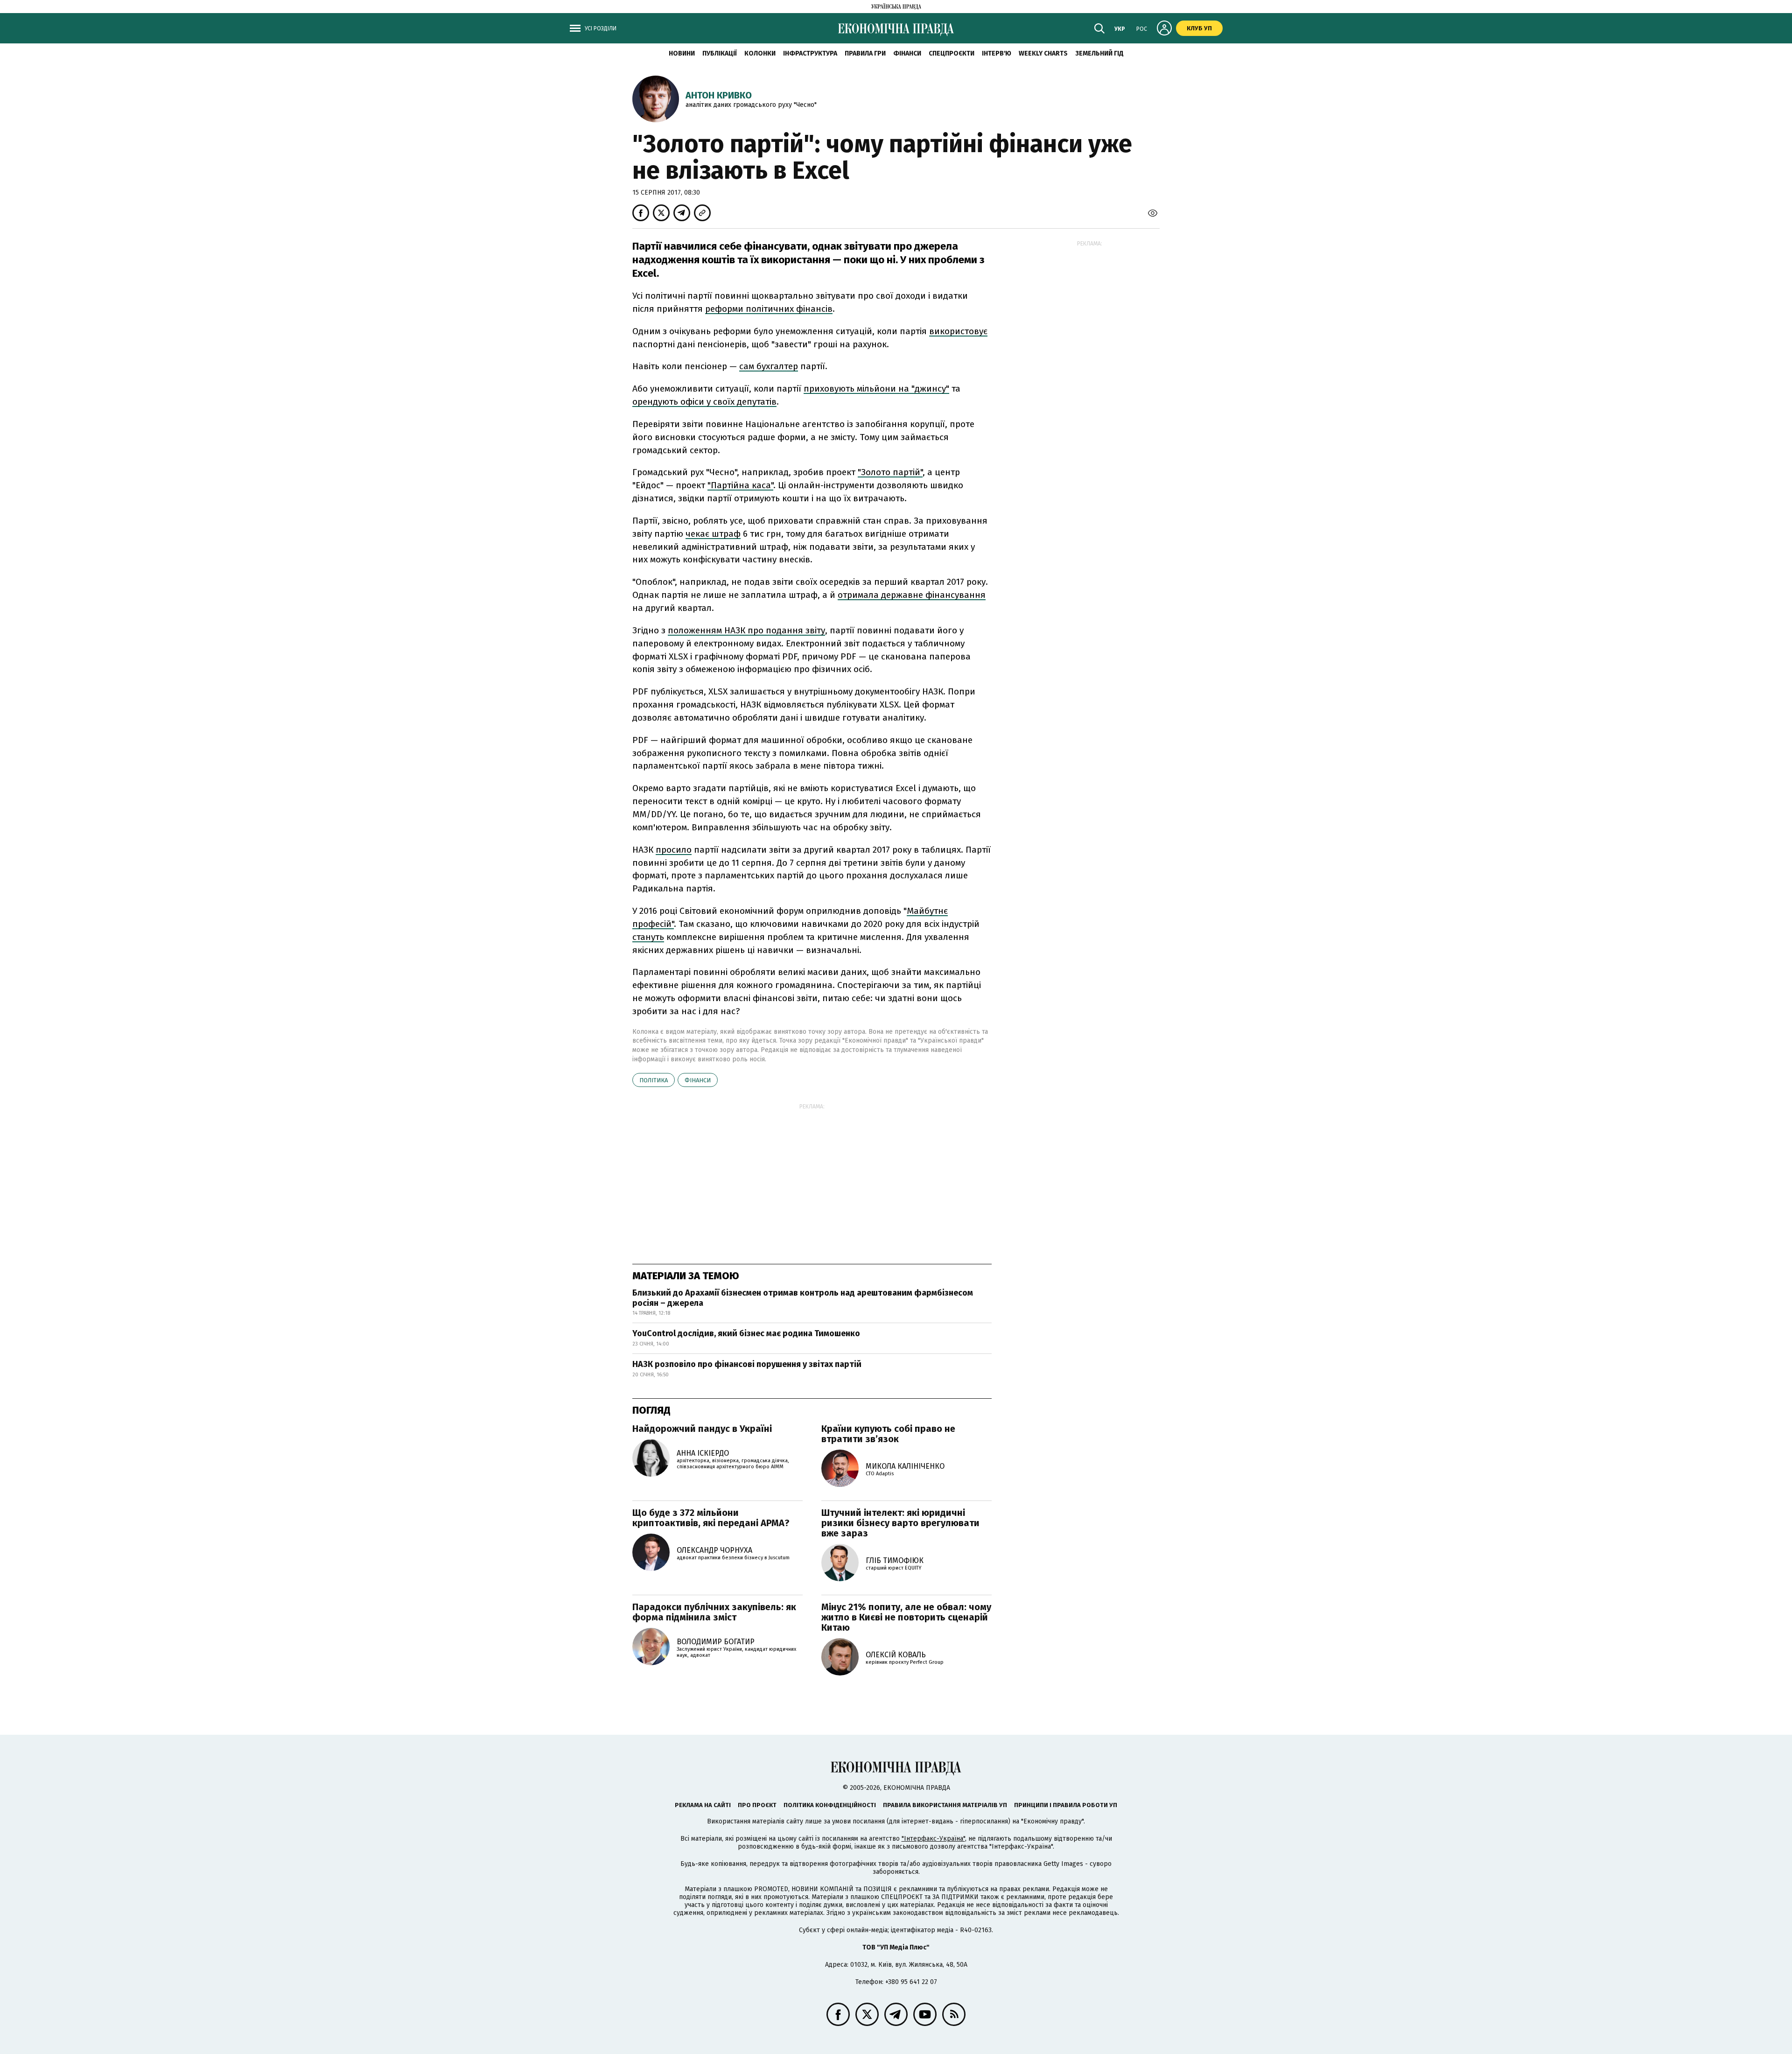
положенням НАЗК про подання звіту (746, 630)
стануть (648, 937)
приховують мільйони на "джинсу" (876, 389)
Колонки (760, 53)
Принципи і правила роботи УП (1066, 1805)
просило (674, 850)
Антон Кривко (719, 95)
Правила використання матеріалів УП (945, 1805)
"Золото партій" (890, 472)
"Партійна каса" (740, 485)
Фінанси (907, 53)
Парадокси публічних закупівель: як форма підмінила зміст (714, 1612)
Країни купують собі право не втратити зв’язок (888, 1434)
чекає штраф (713, 534)
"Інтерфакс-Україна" (933, 1839)
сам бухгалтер (769, 366)
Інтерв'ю (997, 53)
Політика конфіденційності (830, 1805)
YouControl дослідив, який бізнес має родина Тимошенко (746, 1333)
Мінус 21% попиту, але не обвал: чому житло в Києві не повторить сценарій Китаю (906, 1617)
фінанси (698, 1080)
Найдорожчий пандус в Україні (702, 1429)
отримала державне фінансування (912, 595)
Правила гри (865, 53)
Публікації (720, 53)
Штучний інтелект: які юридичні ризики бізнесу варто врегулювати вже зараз (900, 1523)
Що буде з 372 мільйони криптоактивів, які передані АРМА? (711, 1518)
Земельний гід (1099, 53)
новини (682, 53)
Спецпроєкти (952, 53)
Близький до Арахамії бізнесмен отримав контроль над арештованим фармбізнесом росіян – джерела (803, 1298)
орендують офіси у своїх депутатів (704, 402)
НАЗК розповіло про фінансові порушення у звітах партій (747, 1364)
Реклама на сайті (703, 1805)
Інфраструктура (810, 53)
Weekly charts (1043, 53)
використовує (958, 331)
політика (654, 1080)
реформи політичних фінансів (769, 309)
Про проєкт (757, 1805)
